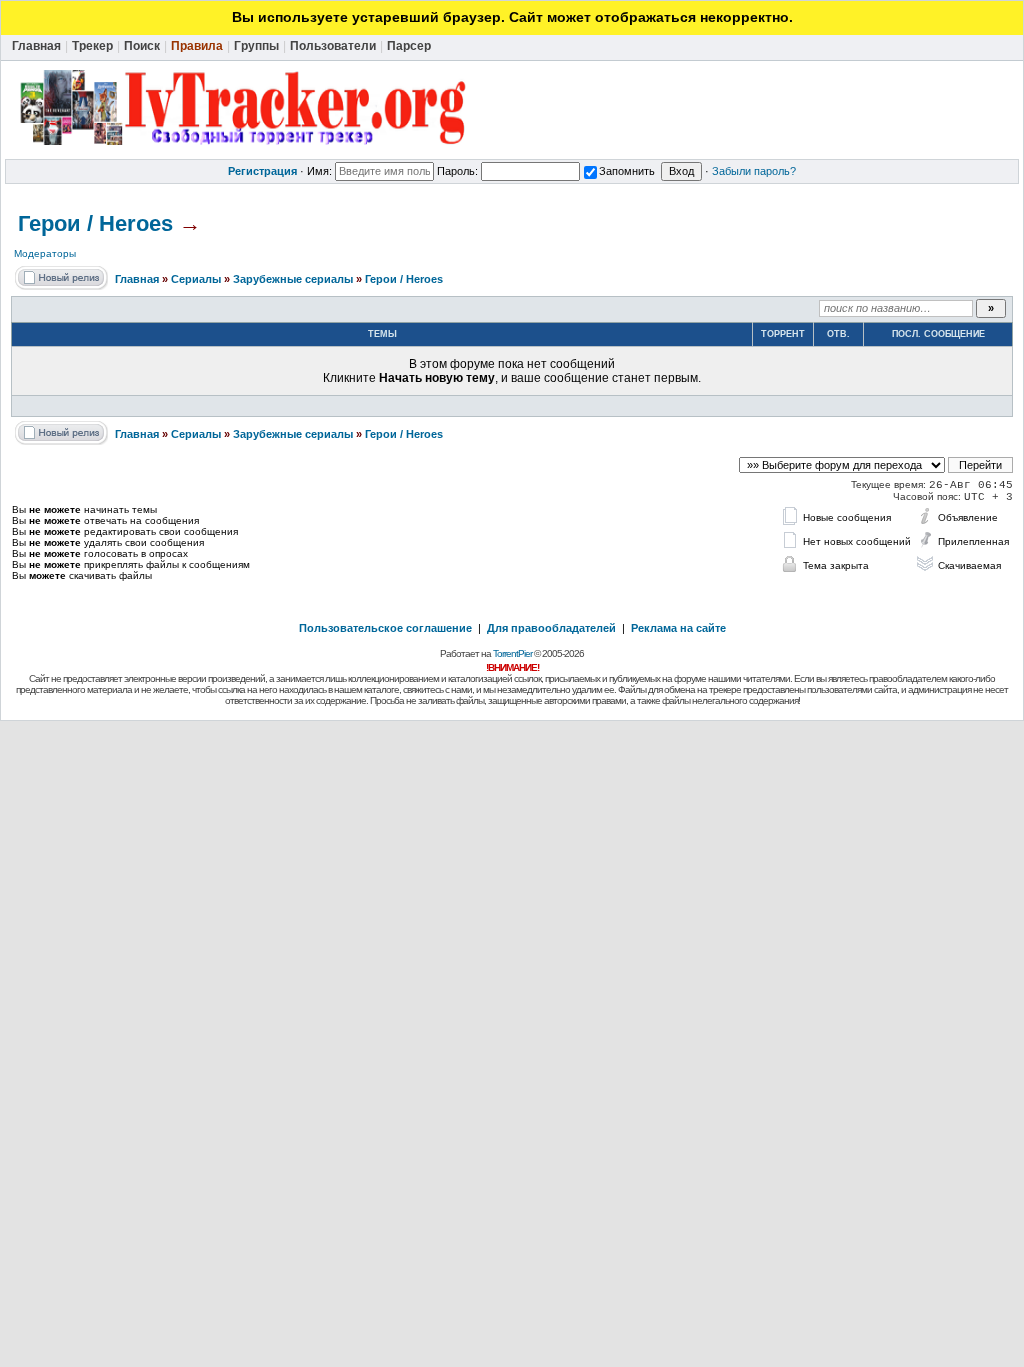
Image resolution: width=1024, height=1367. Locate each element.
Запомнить (627, 171)
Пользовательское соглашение (385, 628)
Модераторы (45, 253)
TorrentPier (512, 653)
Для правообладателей (551, 628)
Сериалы (196, 279)
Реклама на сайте (678, 628)
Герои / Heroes (95, 223)
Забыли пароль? (754, 171)
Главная (137, 279)
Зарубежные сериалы (293, 279)
